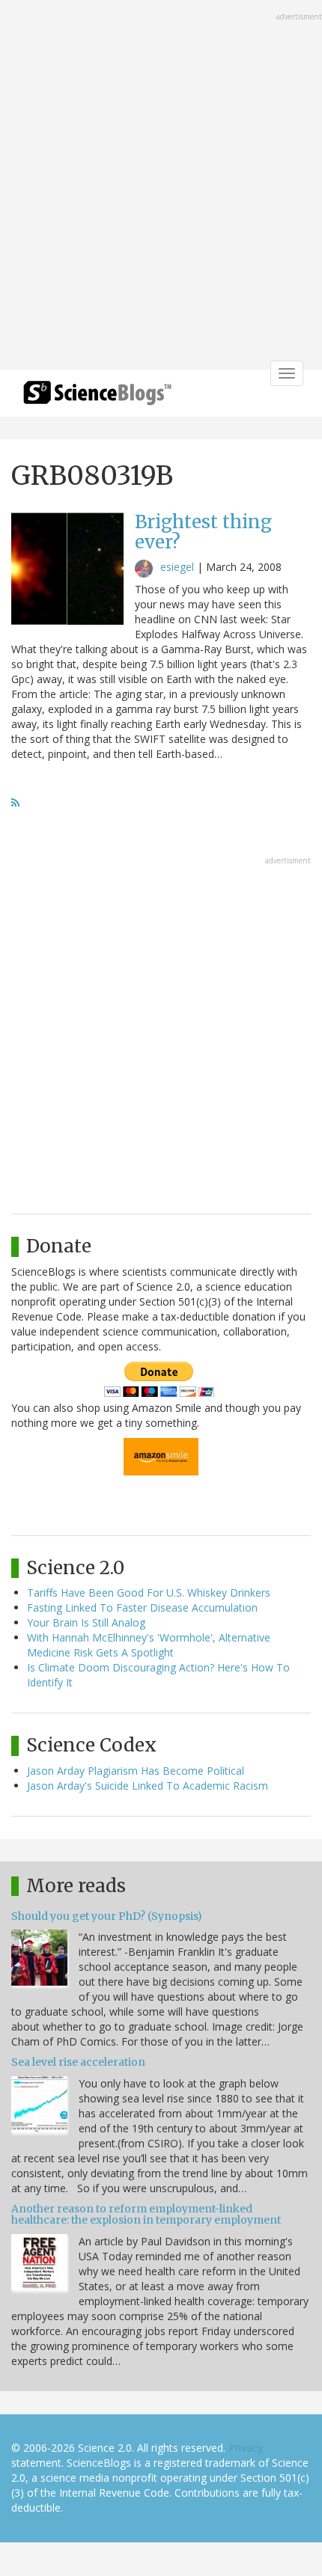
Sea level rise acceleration (78, 2062)
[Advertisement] (161, 186)
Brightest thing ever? (203, 532)
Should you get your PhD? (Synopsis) (107, 1916)
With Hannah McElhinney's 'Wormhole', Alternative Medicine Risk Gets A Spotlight (149, 1645)
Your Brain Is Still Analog (86, 1622)
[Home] (97, 398)
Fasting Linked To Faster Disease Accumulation (142, 1607)
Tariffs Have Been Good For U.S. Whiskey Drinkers (149, 1593)
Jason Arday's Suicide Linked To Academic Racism (148, 1786)
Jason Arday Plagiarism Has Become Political (136, 1771)
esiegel (177, 567)
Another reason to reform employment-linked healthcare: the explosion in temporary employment (146, 2214)
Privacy (246, 2448)
